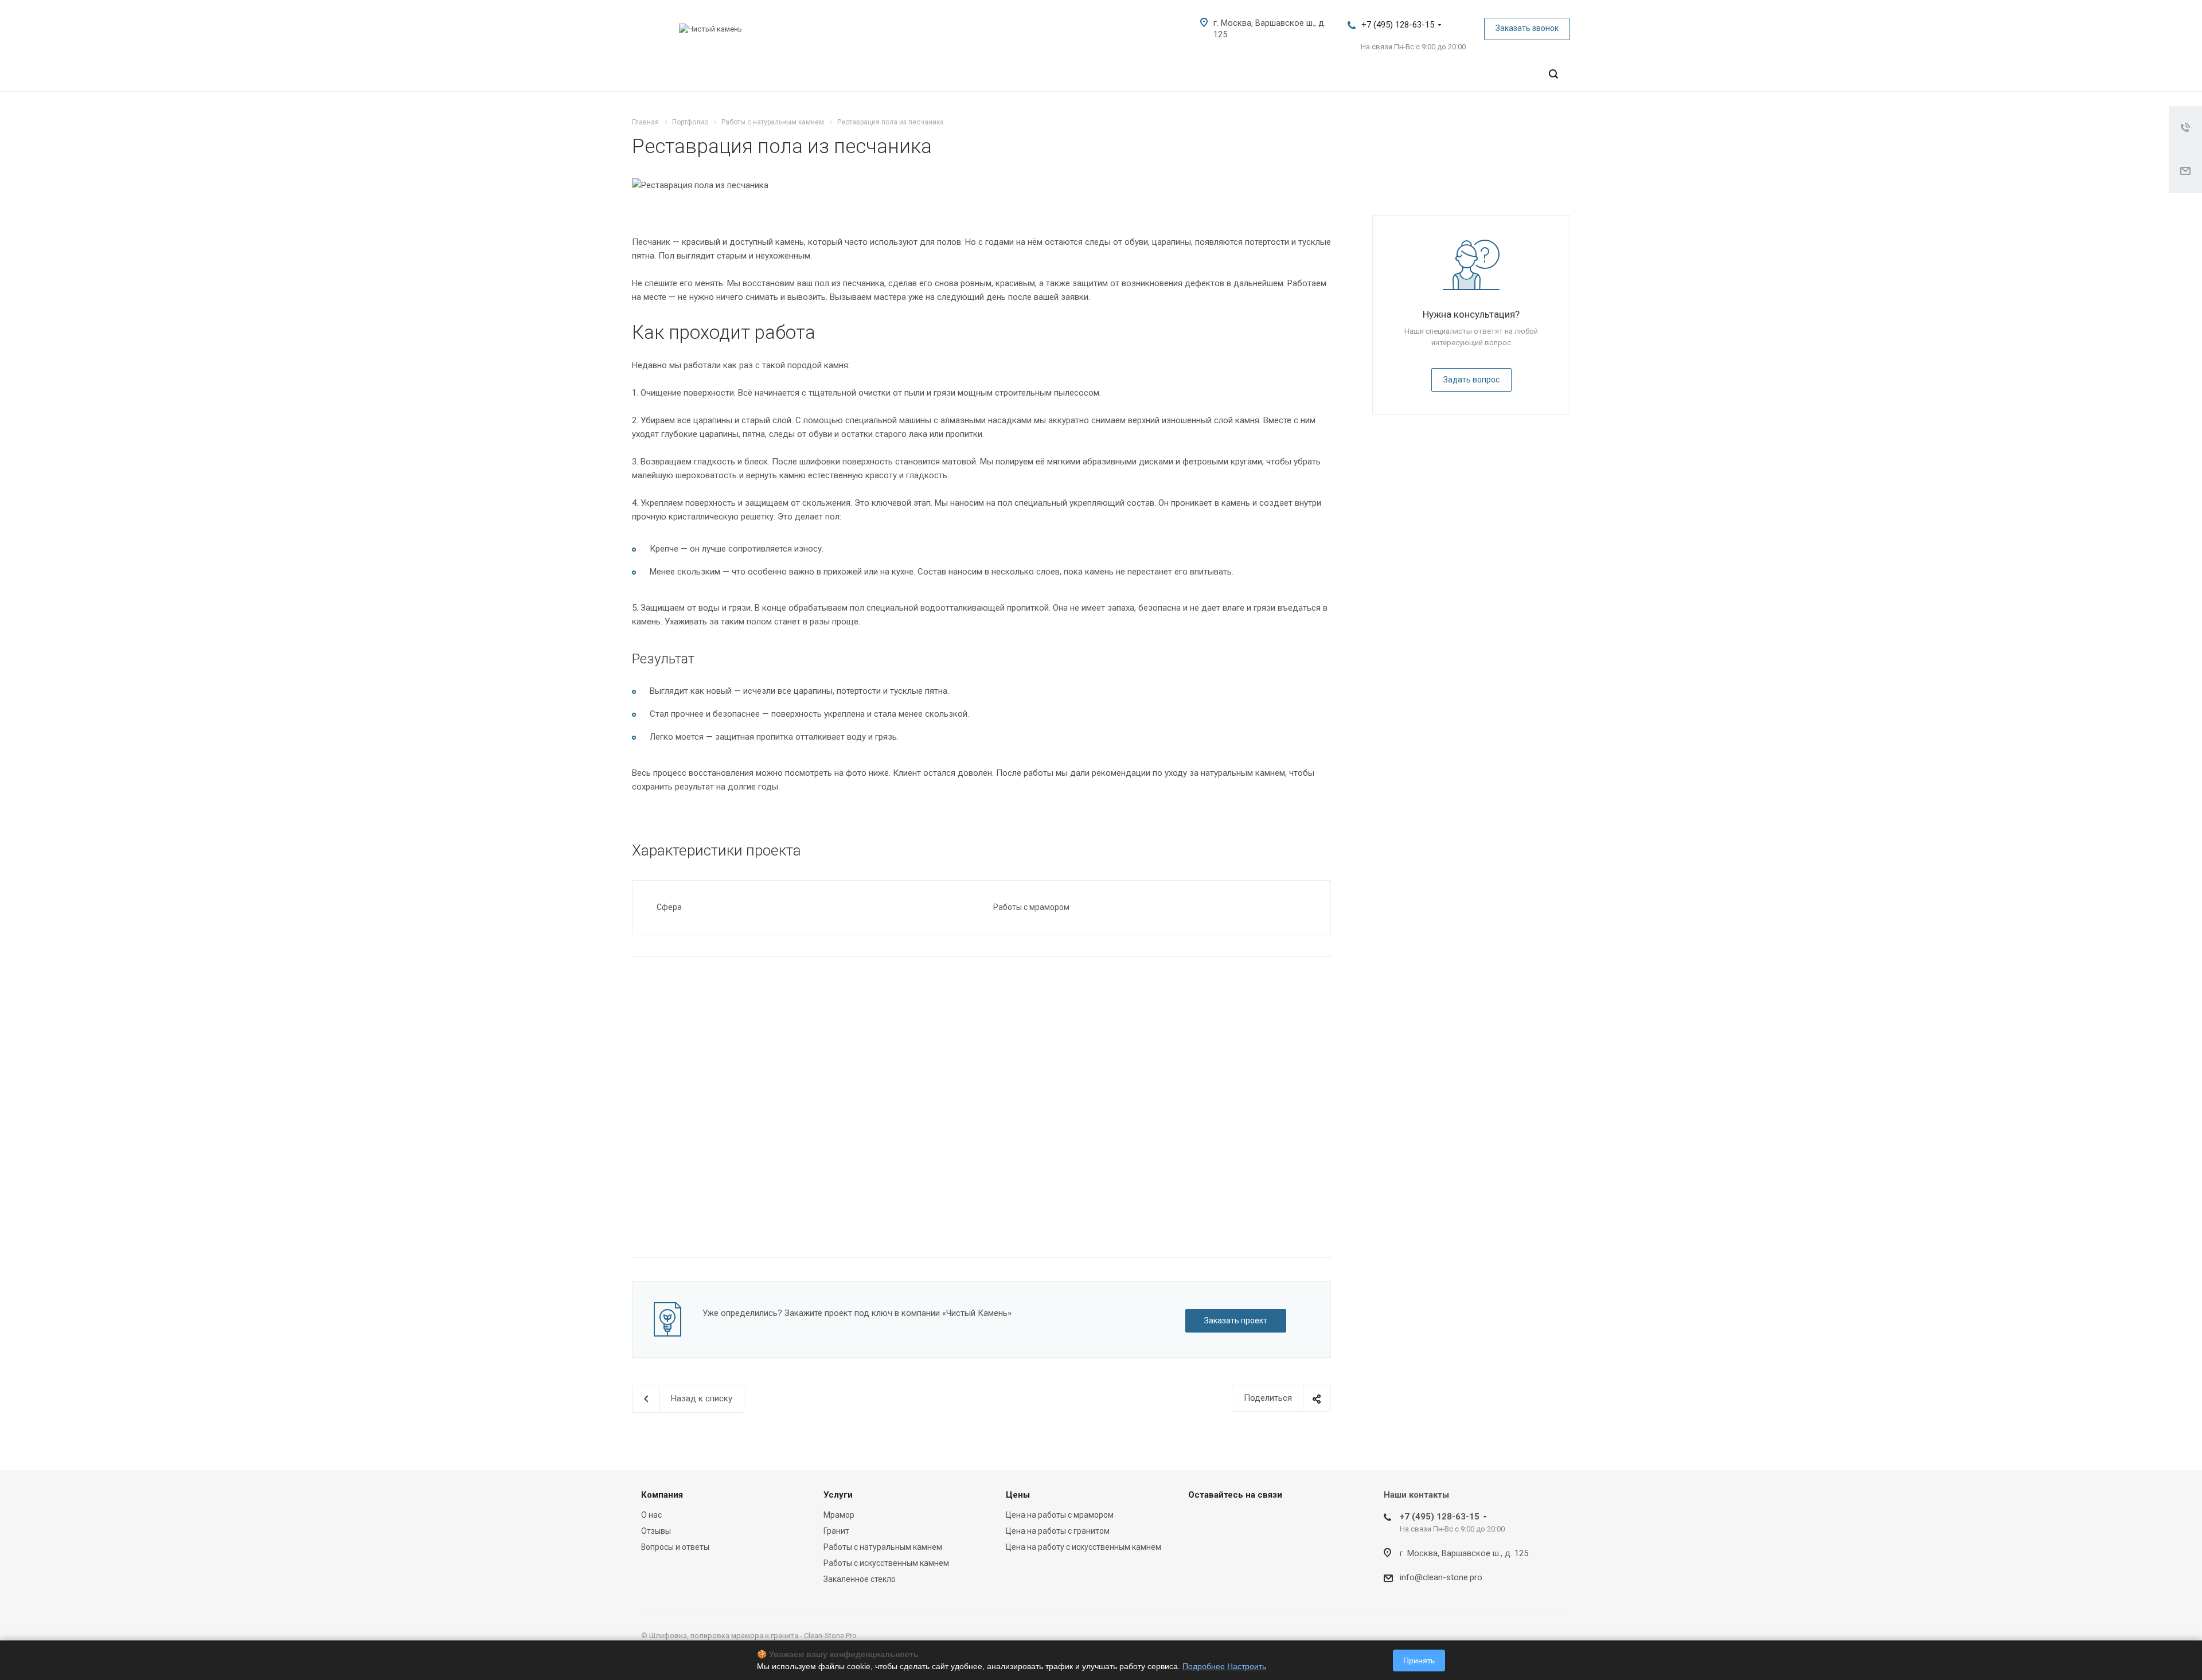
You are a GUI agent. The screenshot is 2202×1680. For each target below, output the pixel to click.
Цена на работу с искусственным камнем (1084, 1547)
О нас (651, 1515)
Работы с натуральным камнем (883, 1547)
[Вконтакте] (1200, 1521)
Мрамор (839, 1515)
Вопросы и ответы (675, 1547)
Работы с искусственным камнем (886, 1563)
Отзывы (656, 1531)
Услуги (838, 1495)
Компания (662, 1495)
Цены (1018, 1495)
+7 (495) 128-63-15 (1398, 25)
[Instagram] (1227, 1521)
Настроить (1247, 1666)
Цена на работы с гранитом (1058, 1531)
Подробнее (1204, 1666)
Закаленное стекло (860, 1579)
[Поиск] (1553, 74)
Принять (1419, 1661)
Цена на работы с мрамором (1060, 1515)
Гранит (836, 1531)
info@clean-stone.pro (1441, 1577)
